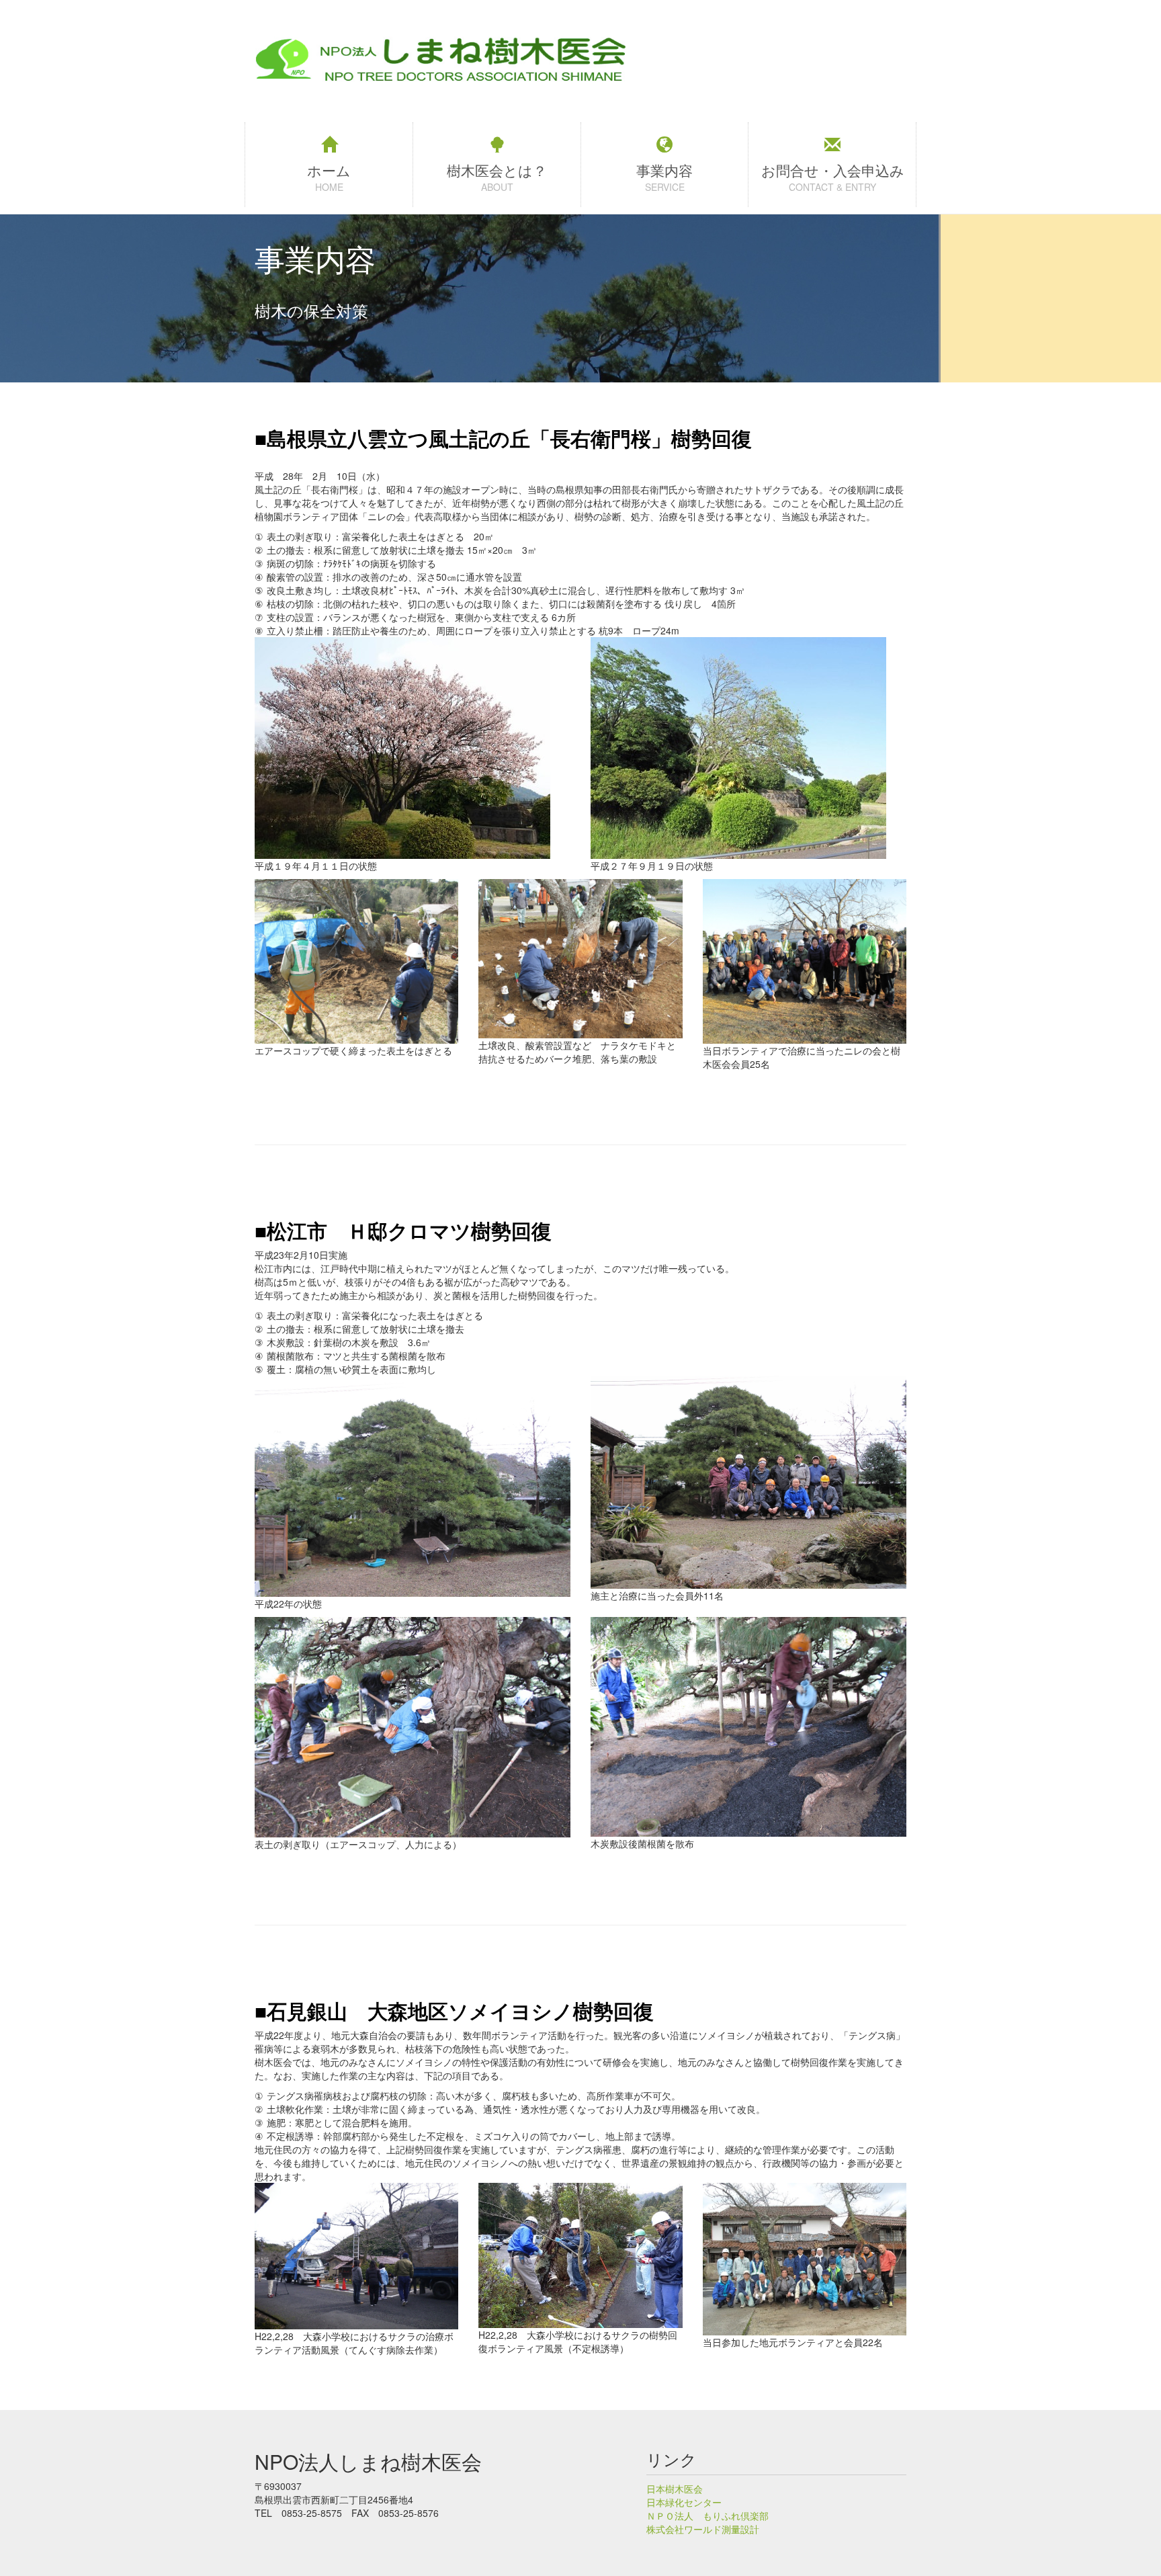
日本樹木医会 (675, 2489)
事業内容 (664, 170)
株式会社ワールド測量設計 (703, 2529)
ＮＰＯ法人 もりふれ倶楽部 (707, 2516)
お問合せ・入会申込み (833, 170)
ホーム (329, 170)
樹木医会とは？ (497, 170)
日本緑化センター (684, 2502)
